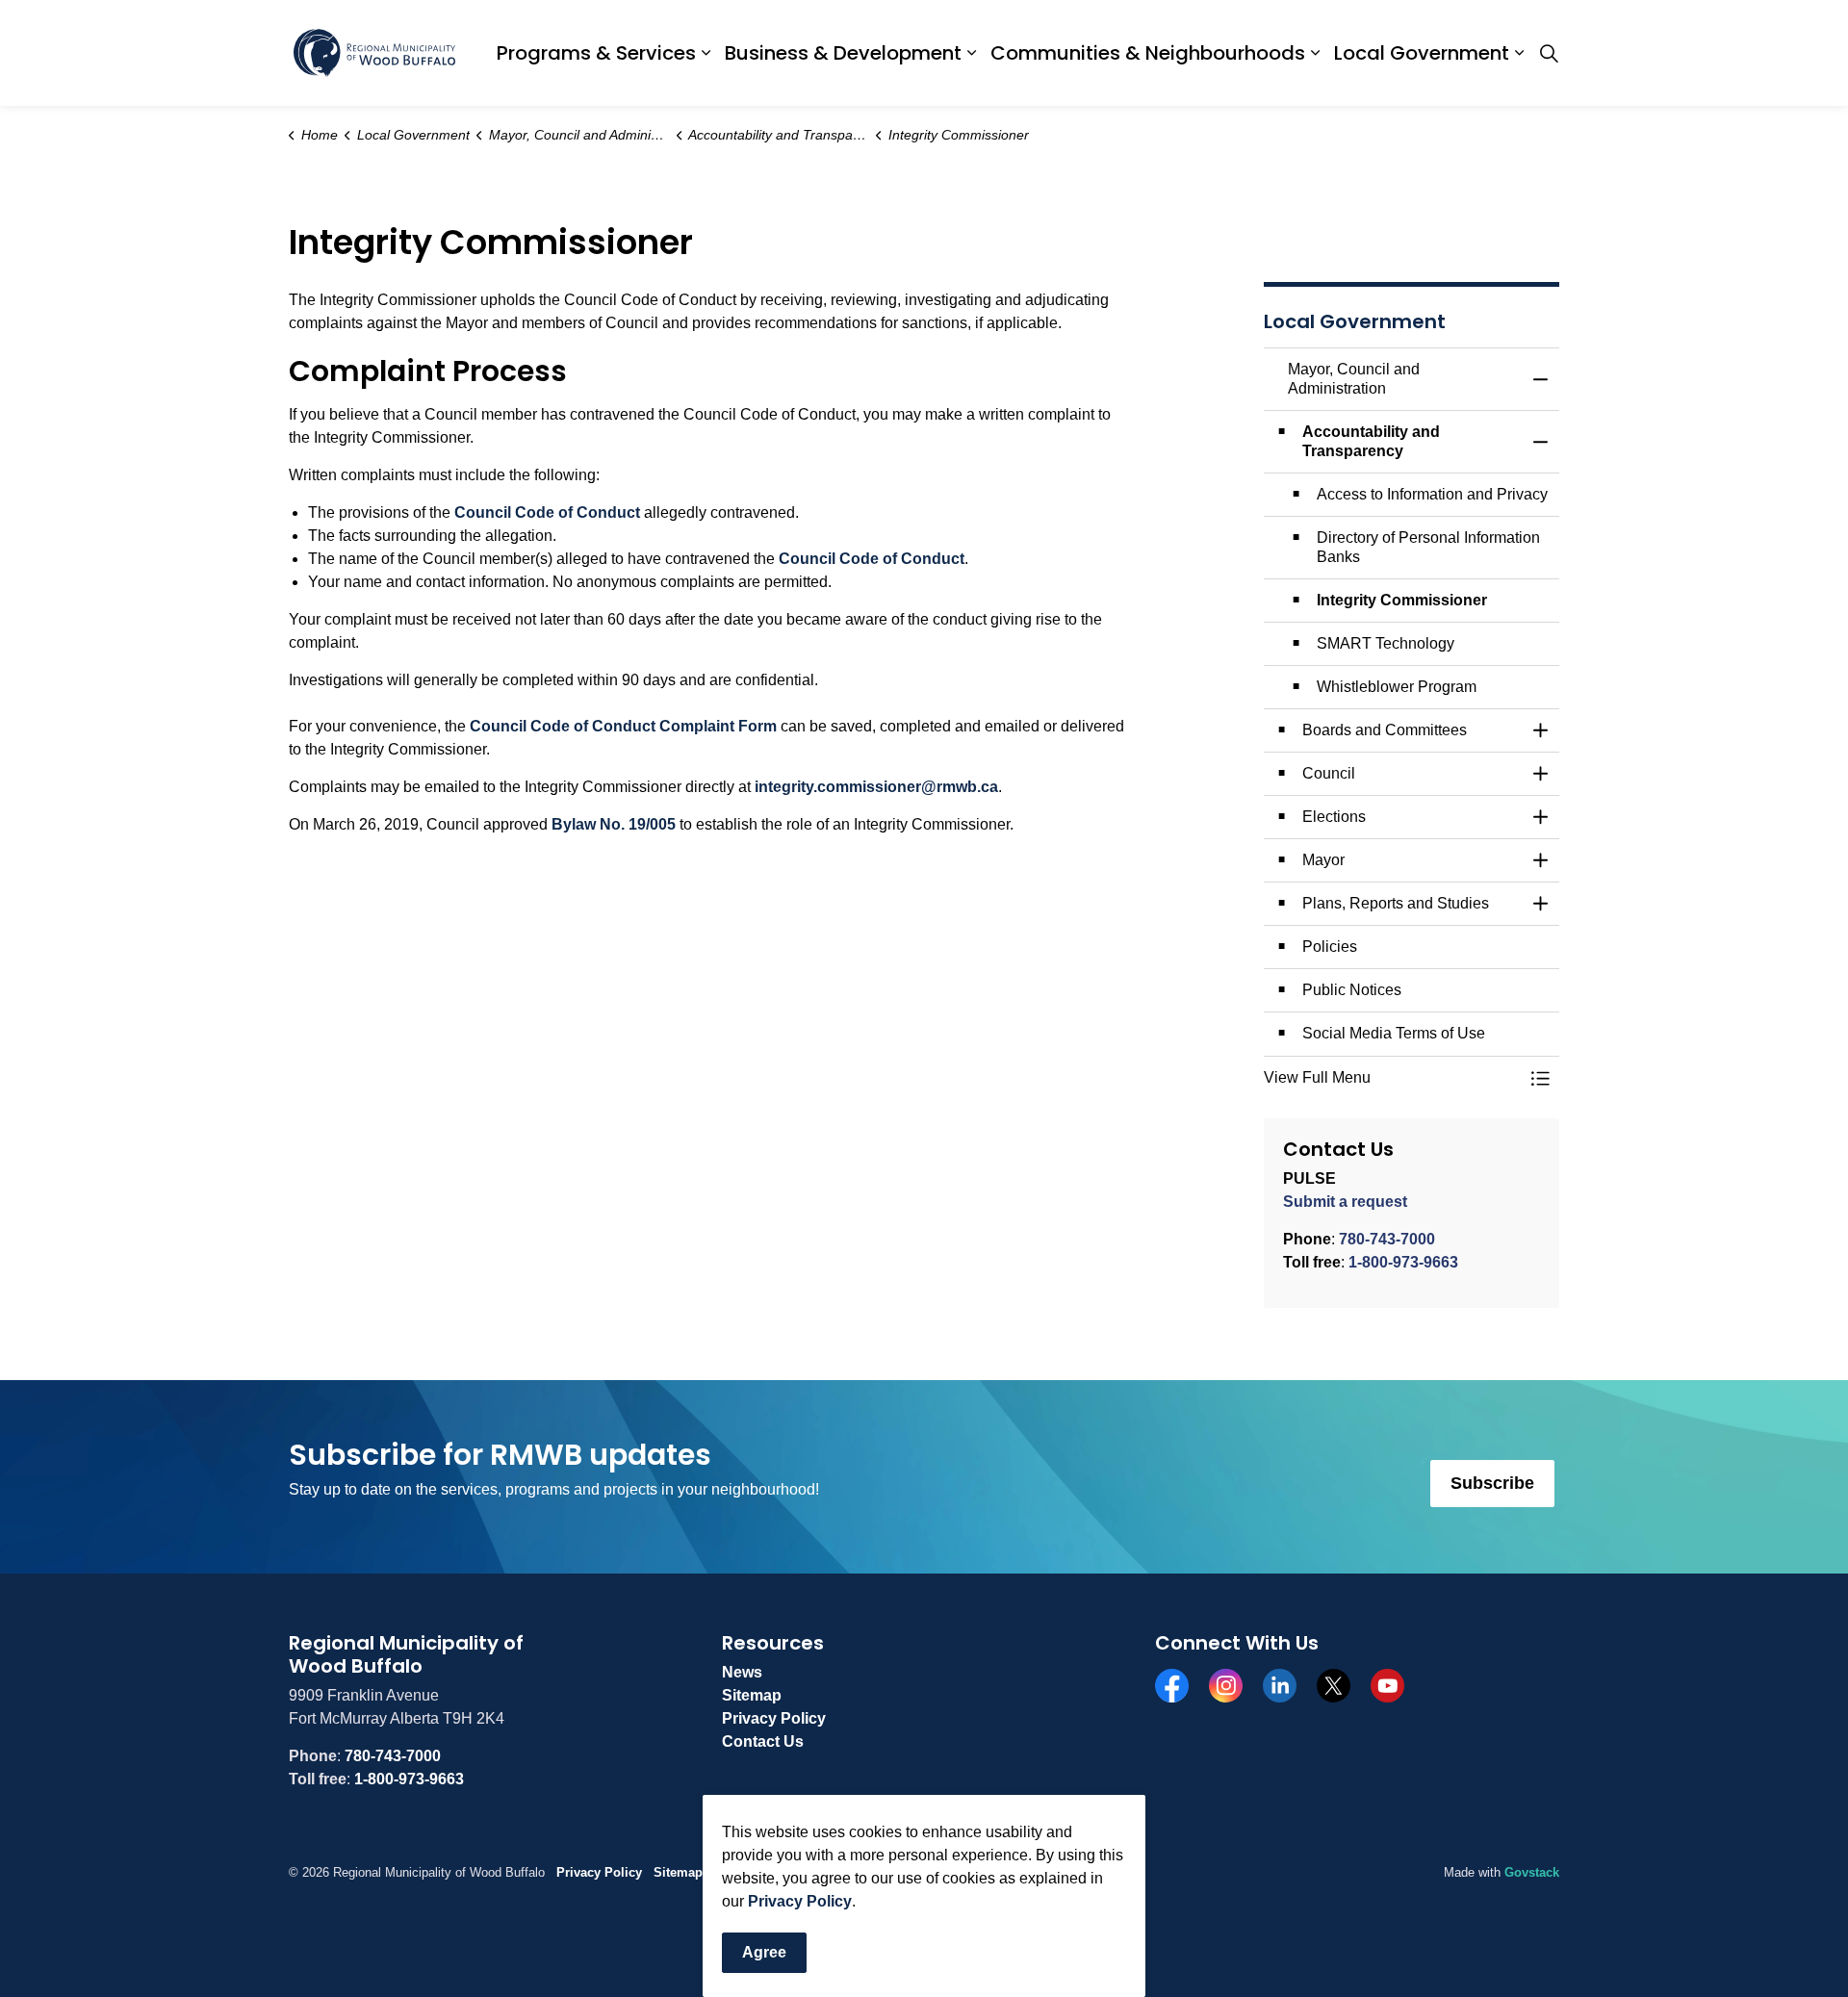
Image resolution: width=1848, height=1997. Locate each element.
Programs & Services (596, 53)
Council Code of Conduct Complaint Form (623, 726)
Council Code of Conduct (547, 512)
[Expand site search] (1549, 53)
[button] (1393, 1078)
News (742, 1672)
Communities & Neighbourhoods (1148, 53)
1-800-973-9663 (1403, 1262)
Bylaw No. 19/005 (616, 824)
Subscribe (1492, 1483)
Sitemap (752, 1695)
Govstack (1532, 1872)
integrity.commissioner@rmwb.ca (876, 787)
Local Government (1422, 53)
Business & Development (843, 53)
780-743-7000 (1387, 1239)
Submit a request (1345, 1202)
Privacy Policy (800, 1901)
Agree (764, 1952)
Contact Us (763, 1741)
